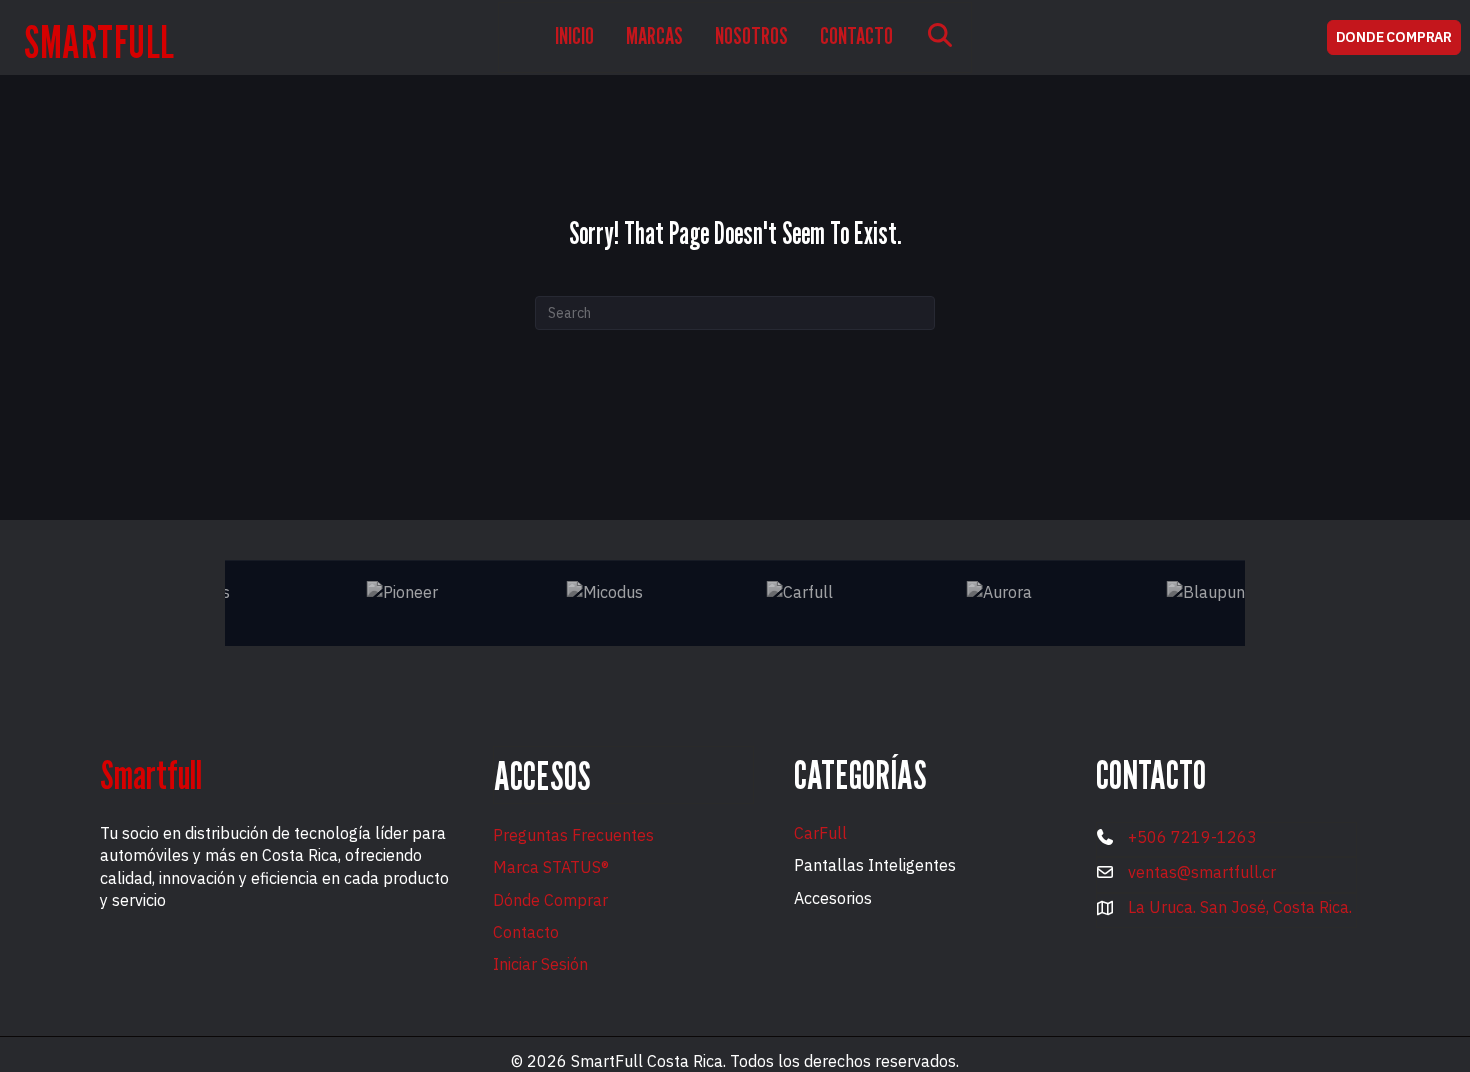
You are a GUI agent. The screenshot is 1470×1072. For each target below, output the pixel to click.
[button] (940, 37)
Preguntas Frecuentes (573, 835)
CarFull (820, 833)
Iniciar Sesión (540, 964)
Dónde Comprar (550, 900)
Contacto (526, 932)
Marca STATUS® (551, 867)
